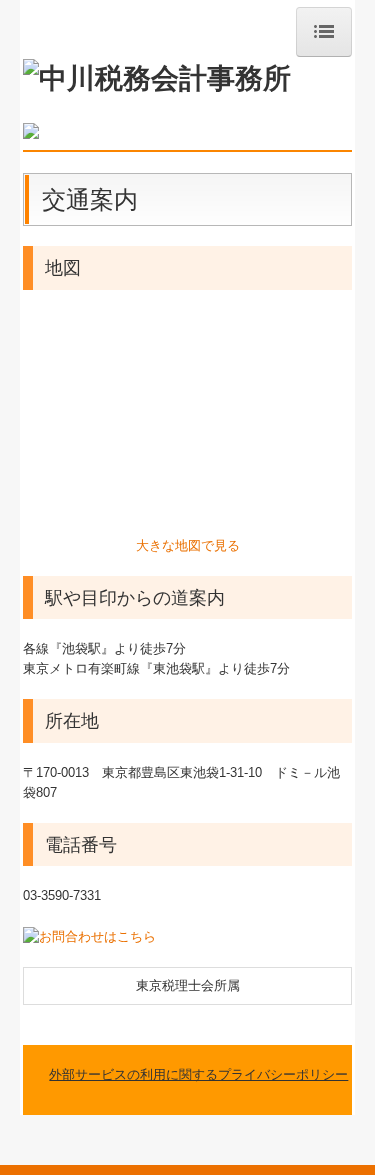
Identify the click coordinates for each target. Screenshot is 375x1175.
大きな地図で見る (188, 545)
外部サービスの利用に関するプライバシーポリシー (198, 1074)
